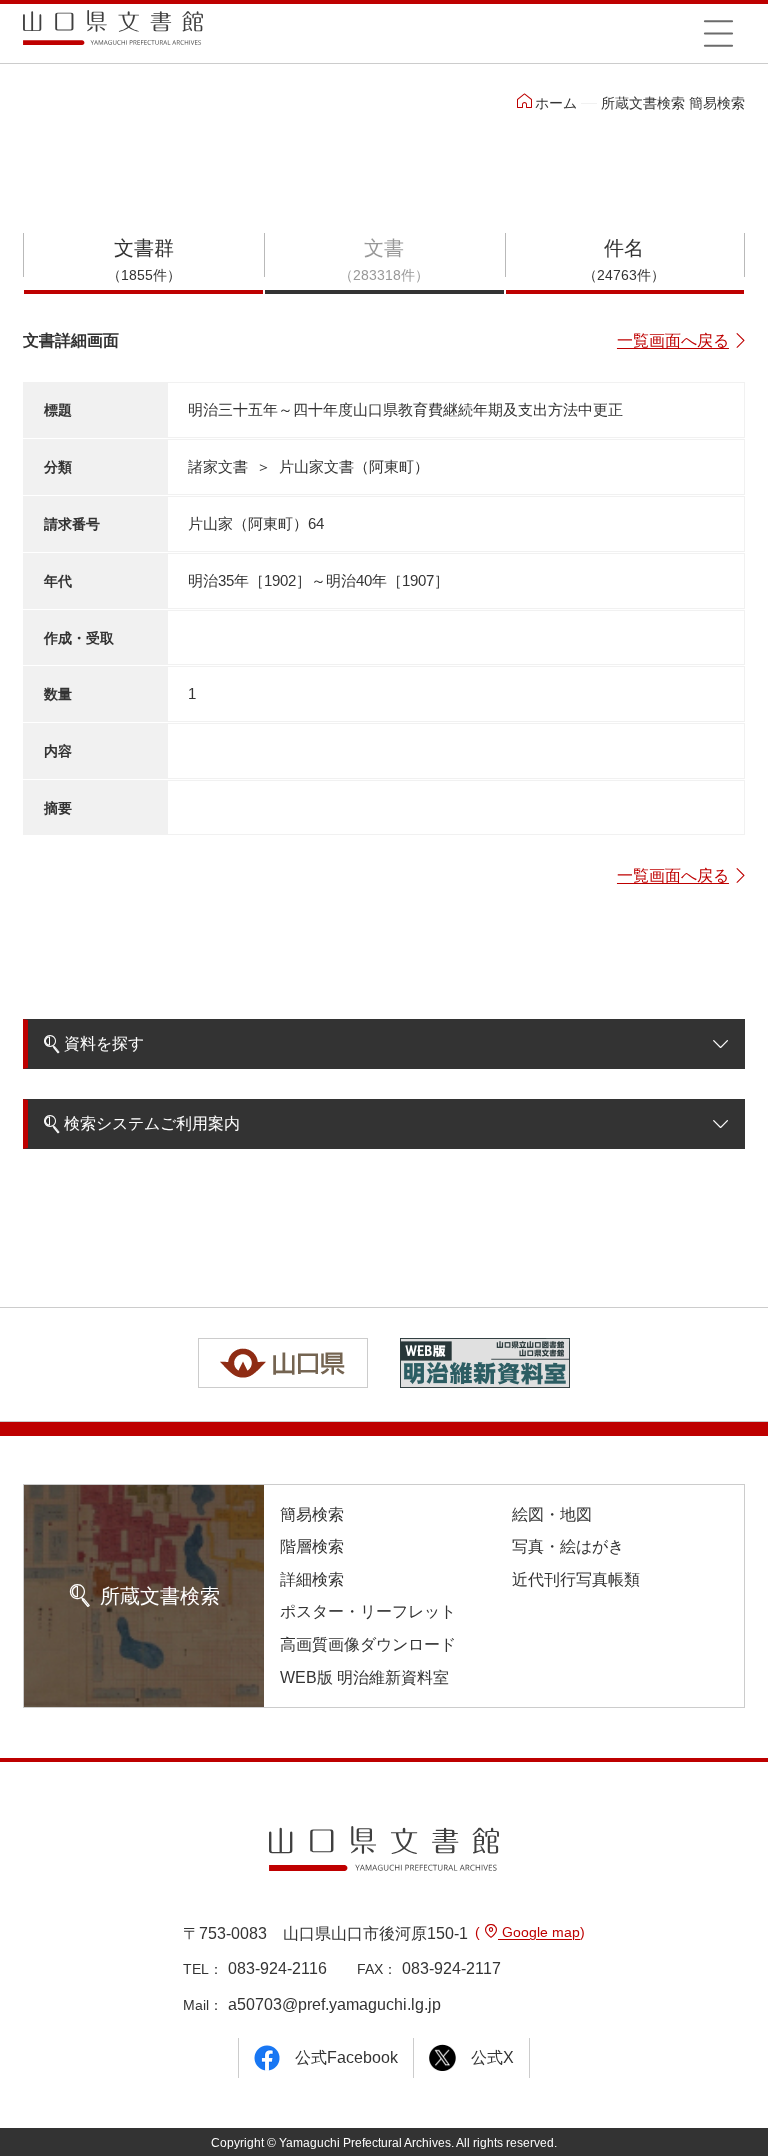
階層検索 (312, 1546)
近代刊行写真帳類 (576, 1579)
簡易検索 (312, 1514)
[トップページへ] (113, 34)
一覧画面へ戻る (673, 340)
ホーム (556, 103)
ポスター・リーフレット (368, 1611)
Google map (539, 1932)
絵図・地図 (552, 1514)
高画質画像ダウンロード (368, 1644)
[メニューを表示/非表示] (718, 33)
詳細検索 (312, 1579)
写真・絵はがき (568, 1546)
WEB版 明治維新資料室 (364, 1677)
